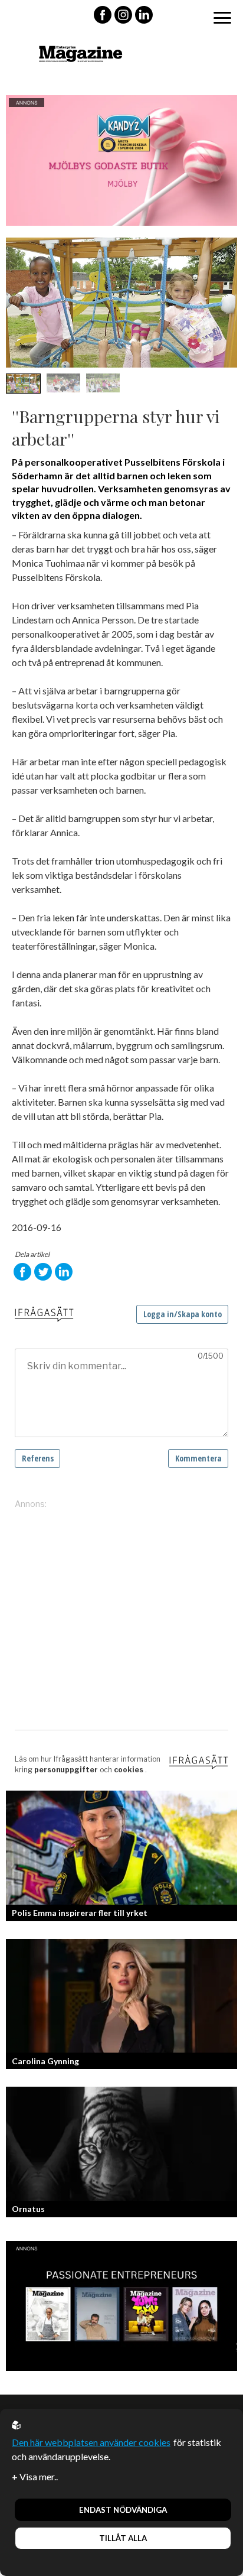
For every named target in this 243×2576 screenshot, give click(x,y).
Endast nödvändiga (123, 2510)
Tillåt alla (123, 2538)
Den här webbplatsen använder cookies (91, 2442)
